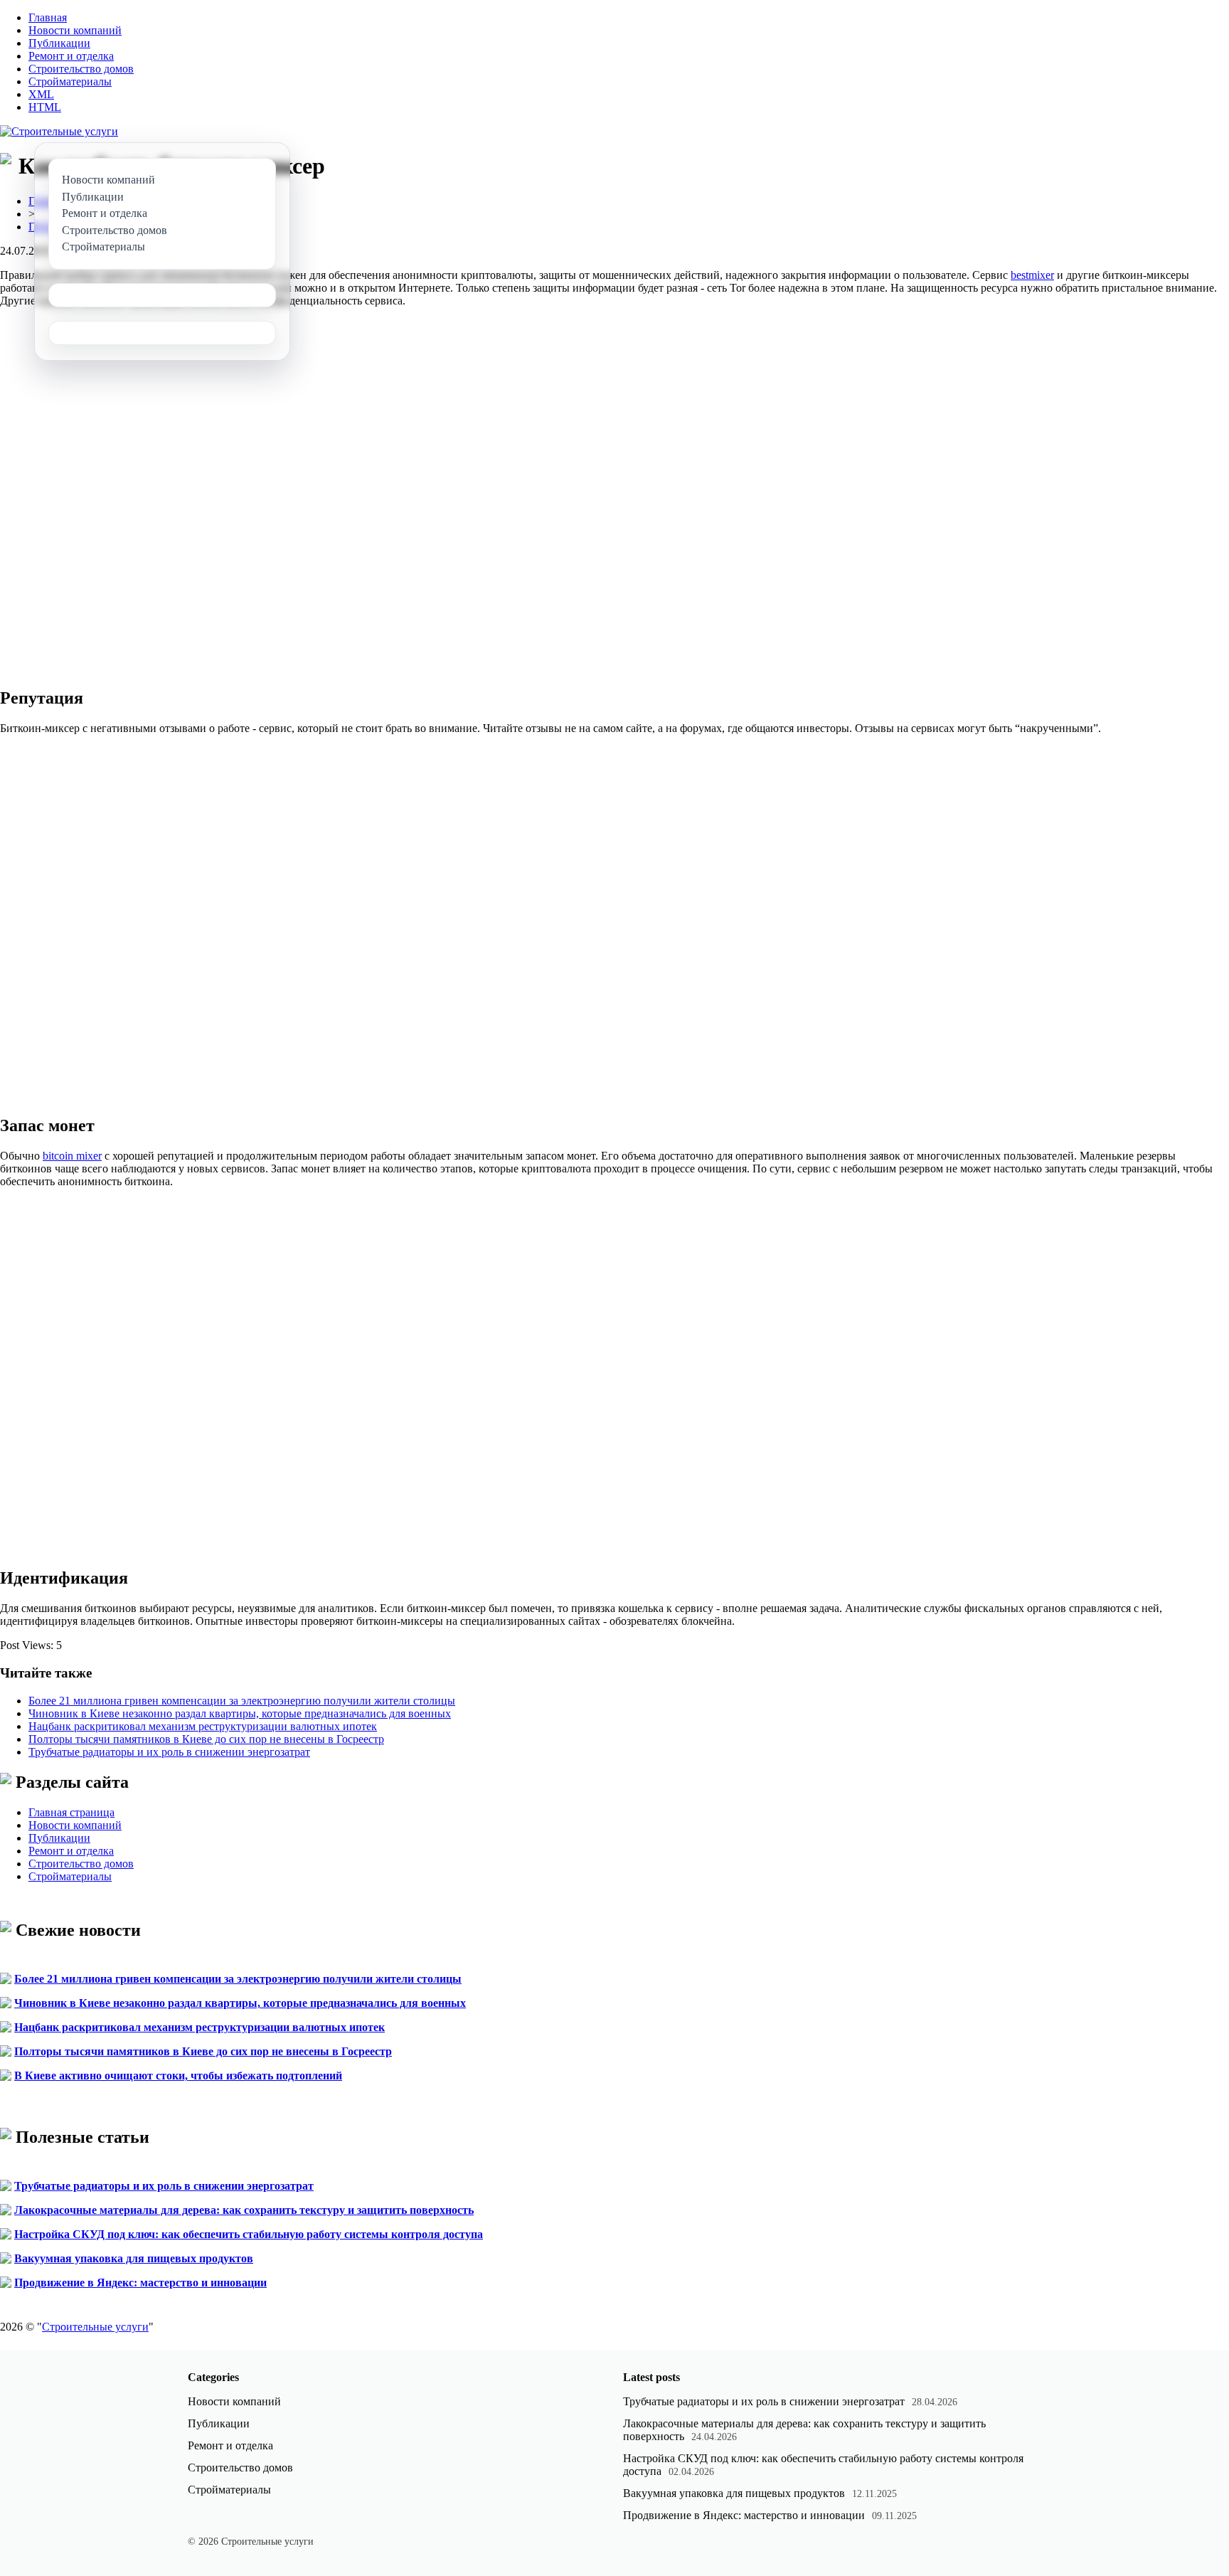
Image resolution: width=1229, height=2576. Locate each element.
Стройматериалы (70, 81)
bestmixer (1032, 275)
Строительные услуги (95, 2327)
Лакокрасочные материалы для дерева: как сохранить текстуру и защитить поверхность (244, 2210)
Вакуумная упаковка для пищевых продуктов (134, 2258)
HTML (45, 107)
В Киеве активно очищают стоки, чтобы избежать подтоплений (178, 2076)
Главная (48, 17)
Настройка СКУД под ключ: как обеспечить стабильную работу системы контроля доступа (249, 2234)
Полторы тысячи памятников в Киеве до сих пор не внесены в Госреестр (206, 1739)
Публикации (59, 43)
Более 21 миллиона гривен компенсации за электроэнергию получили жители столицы (242, 1701)
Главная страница (71, 1812)
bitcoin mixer (72, 1156)
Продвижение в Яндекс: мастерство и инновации (140, 2283)
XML (41, 94)
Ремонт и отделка (71, 56)
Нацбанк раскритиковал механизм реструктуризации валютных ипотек (203, 1726)
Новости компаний (75, 30)
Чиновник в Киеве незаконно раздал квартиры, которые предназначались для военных (240, 1713)
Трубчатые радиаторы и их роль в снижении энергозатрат (169, 1752)
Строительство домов (81, 69)
